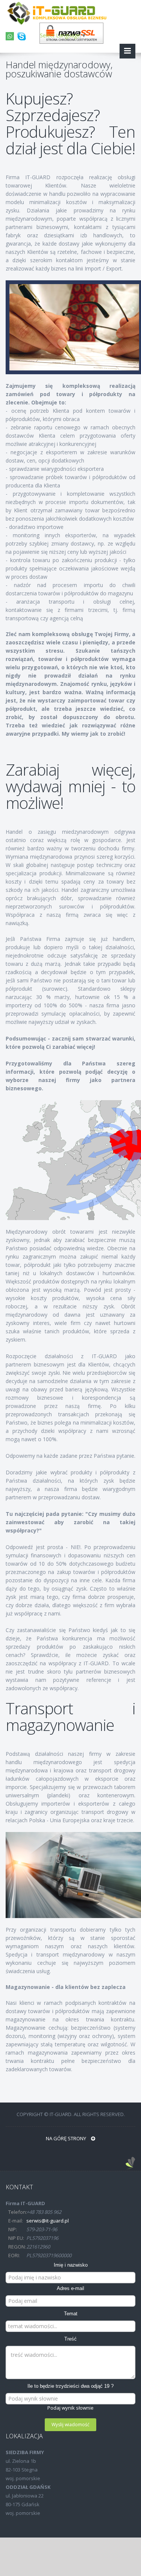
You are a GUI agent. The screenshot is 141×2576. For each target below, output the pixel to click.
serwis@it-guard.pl (48, 2221)
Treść (70, 2339)
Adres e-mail (70, 2288)
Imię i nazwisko (71, 2265)
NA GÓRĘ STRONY (67, 2138)
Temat (71, 2314)
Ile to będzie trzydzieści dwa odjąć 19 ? (70, 2386)
